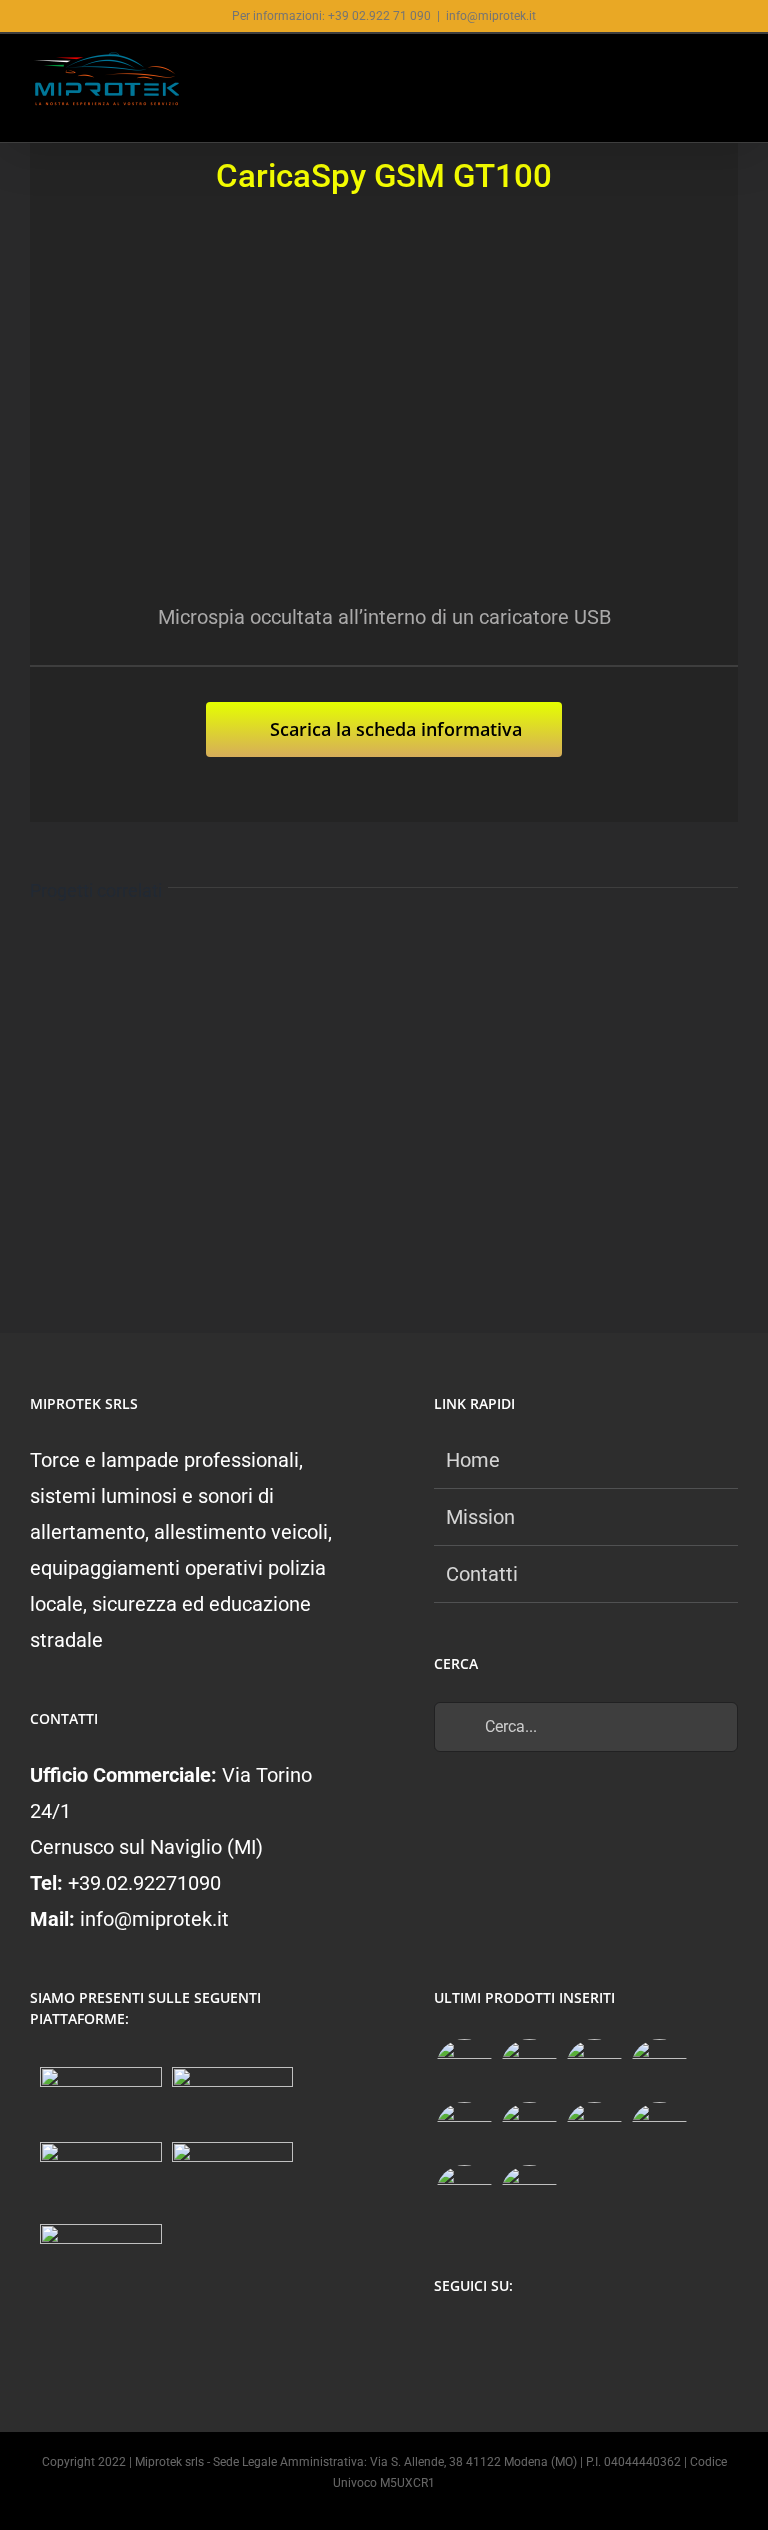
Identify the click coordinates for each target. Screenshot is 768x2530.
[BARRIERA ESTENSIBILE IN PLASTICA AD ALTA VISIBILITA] (529, 2193)
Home (473, 1460)
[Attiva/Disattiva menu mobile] (730, 72)
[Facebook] (445, 2339)
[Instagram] (484, 2339)
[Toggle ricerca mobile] (694, 72)
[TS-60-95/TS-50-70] (594, 2067)
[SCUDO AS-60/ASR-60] (464, 2130)
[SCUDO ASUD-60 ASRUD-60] (659, 2067)
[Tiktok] (523, 2339)
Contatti (482, 1574)
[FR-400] (529, 2067)
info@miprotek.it (491, 16)
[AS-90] (659, 2130)
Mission (480, 1517)
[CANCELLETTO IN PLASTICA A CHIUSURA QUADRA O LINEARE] (464, 2193)
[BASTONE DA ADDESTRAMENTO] (594, 2130)
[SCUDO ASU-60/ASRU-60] (529, 2130)
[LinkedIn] (562, 2339)
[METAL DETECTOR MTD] (464, 2067)
